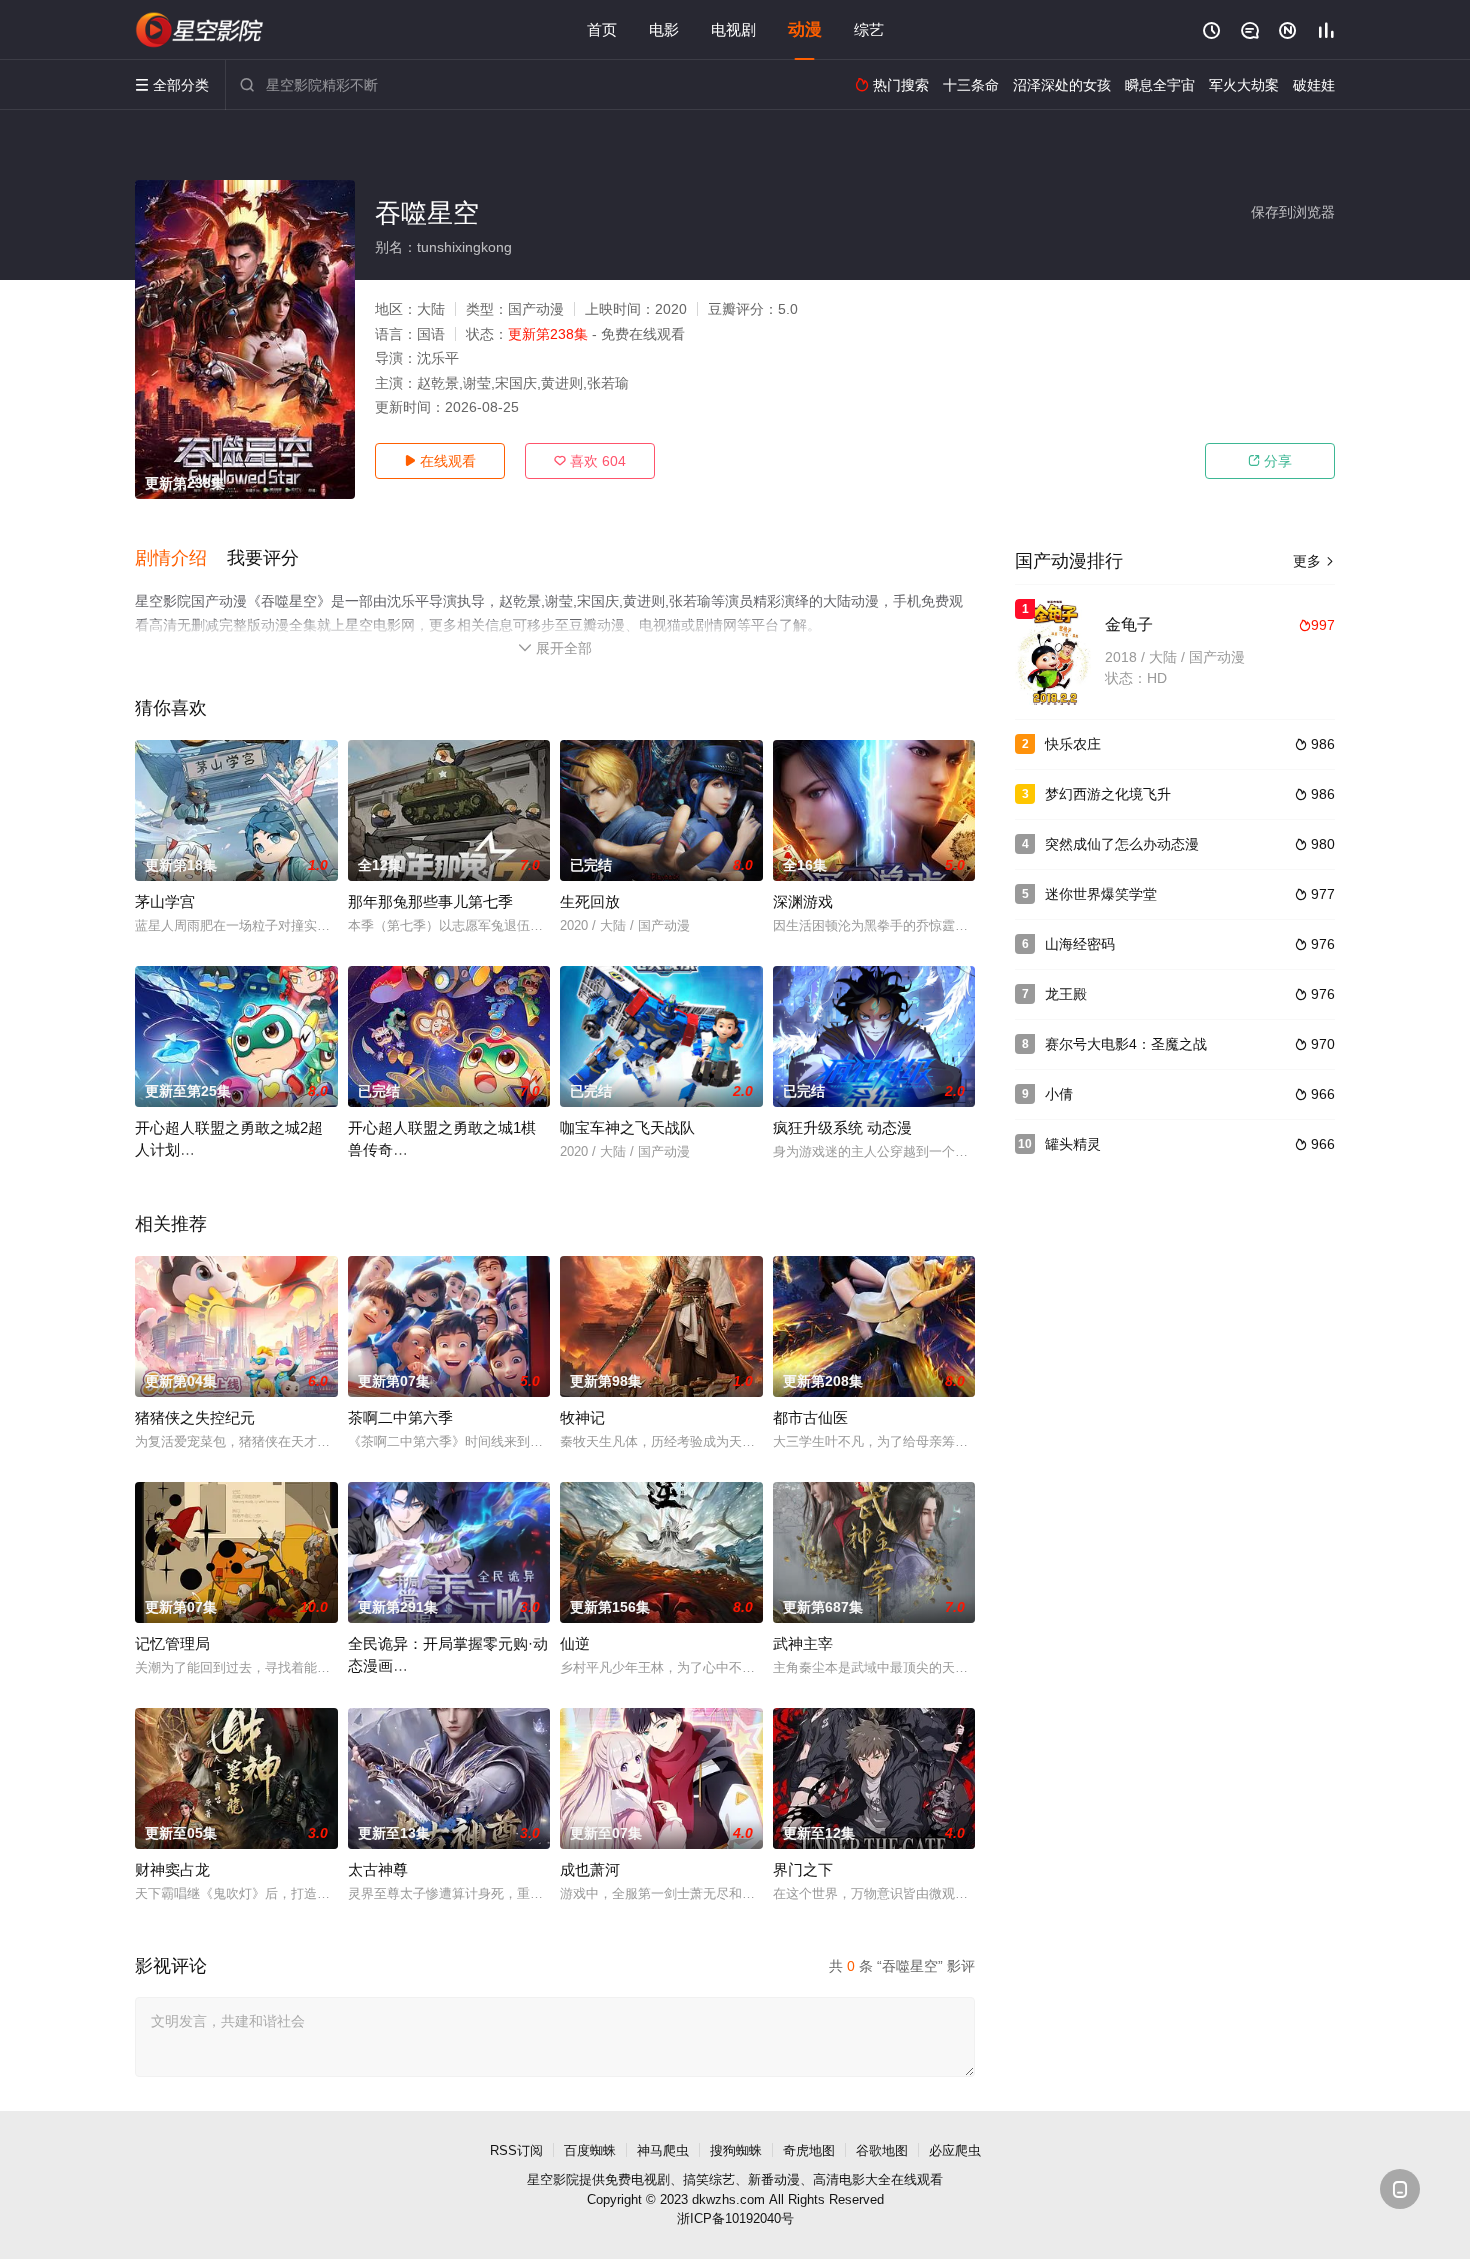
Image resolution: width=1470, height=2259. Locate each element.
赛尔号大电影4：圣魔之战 (1126, 1044)
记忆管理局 (172, 1643)
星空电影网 (200, 30)
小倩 (1059, 1094)
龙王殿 (1066, 994)
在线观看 (440, 461)
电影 (664, 29)
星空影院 (553, 2179)
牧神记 (582, 1417)
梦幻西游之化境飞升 (1108, 794)
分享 (1270, 461)
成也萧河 (590, 1869)
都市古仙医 (810, 1417)
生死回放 (590, 901)
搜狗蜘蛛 (736, 2150)
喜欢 (590, 461)
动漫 (805, 29)
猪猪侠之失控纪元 (195, 1417)
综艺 (869, 29)
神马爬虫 (663, 2150)
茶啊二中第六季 (400, 1417)
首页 (602, 29)
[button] (181, 559)
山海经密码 (1080, 944)
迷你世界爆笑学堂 (1101, 894)
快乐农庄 (1073, 744)
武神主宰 (803, 1643)
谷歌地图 (882, 2150)
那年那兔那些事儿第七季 (430, 901)
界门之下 (803, 1869)
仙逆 (575, 1643)
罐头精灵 (1073, 1144)
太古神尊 (378, 1869)
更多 (1314, 561)
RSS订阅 (516, 2150)
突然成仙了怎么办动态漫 (1122, 844)
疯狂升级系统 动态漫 (842, 1127)
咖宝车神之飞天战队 (627, 1127)
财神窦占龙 (172, 1869)
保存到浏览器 (1293, 212)
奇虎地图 (809, 2150)
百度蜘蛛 (590, 2150)
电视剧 (733, 29)
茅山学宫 (165, 901)
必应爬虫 (955, 2150)
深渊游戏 (803, 901)
